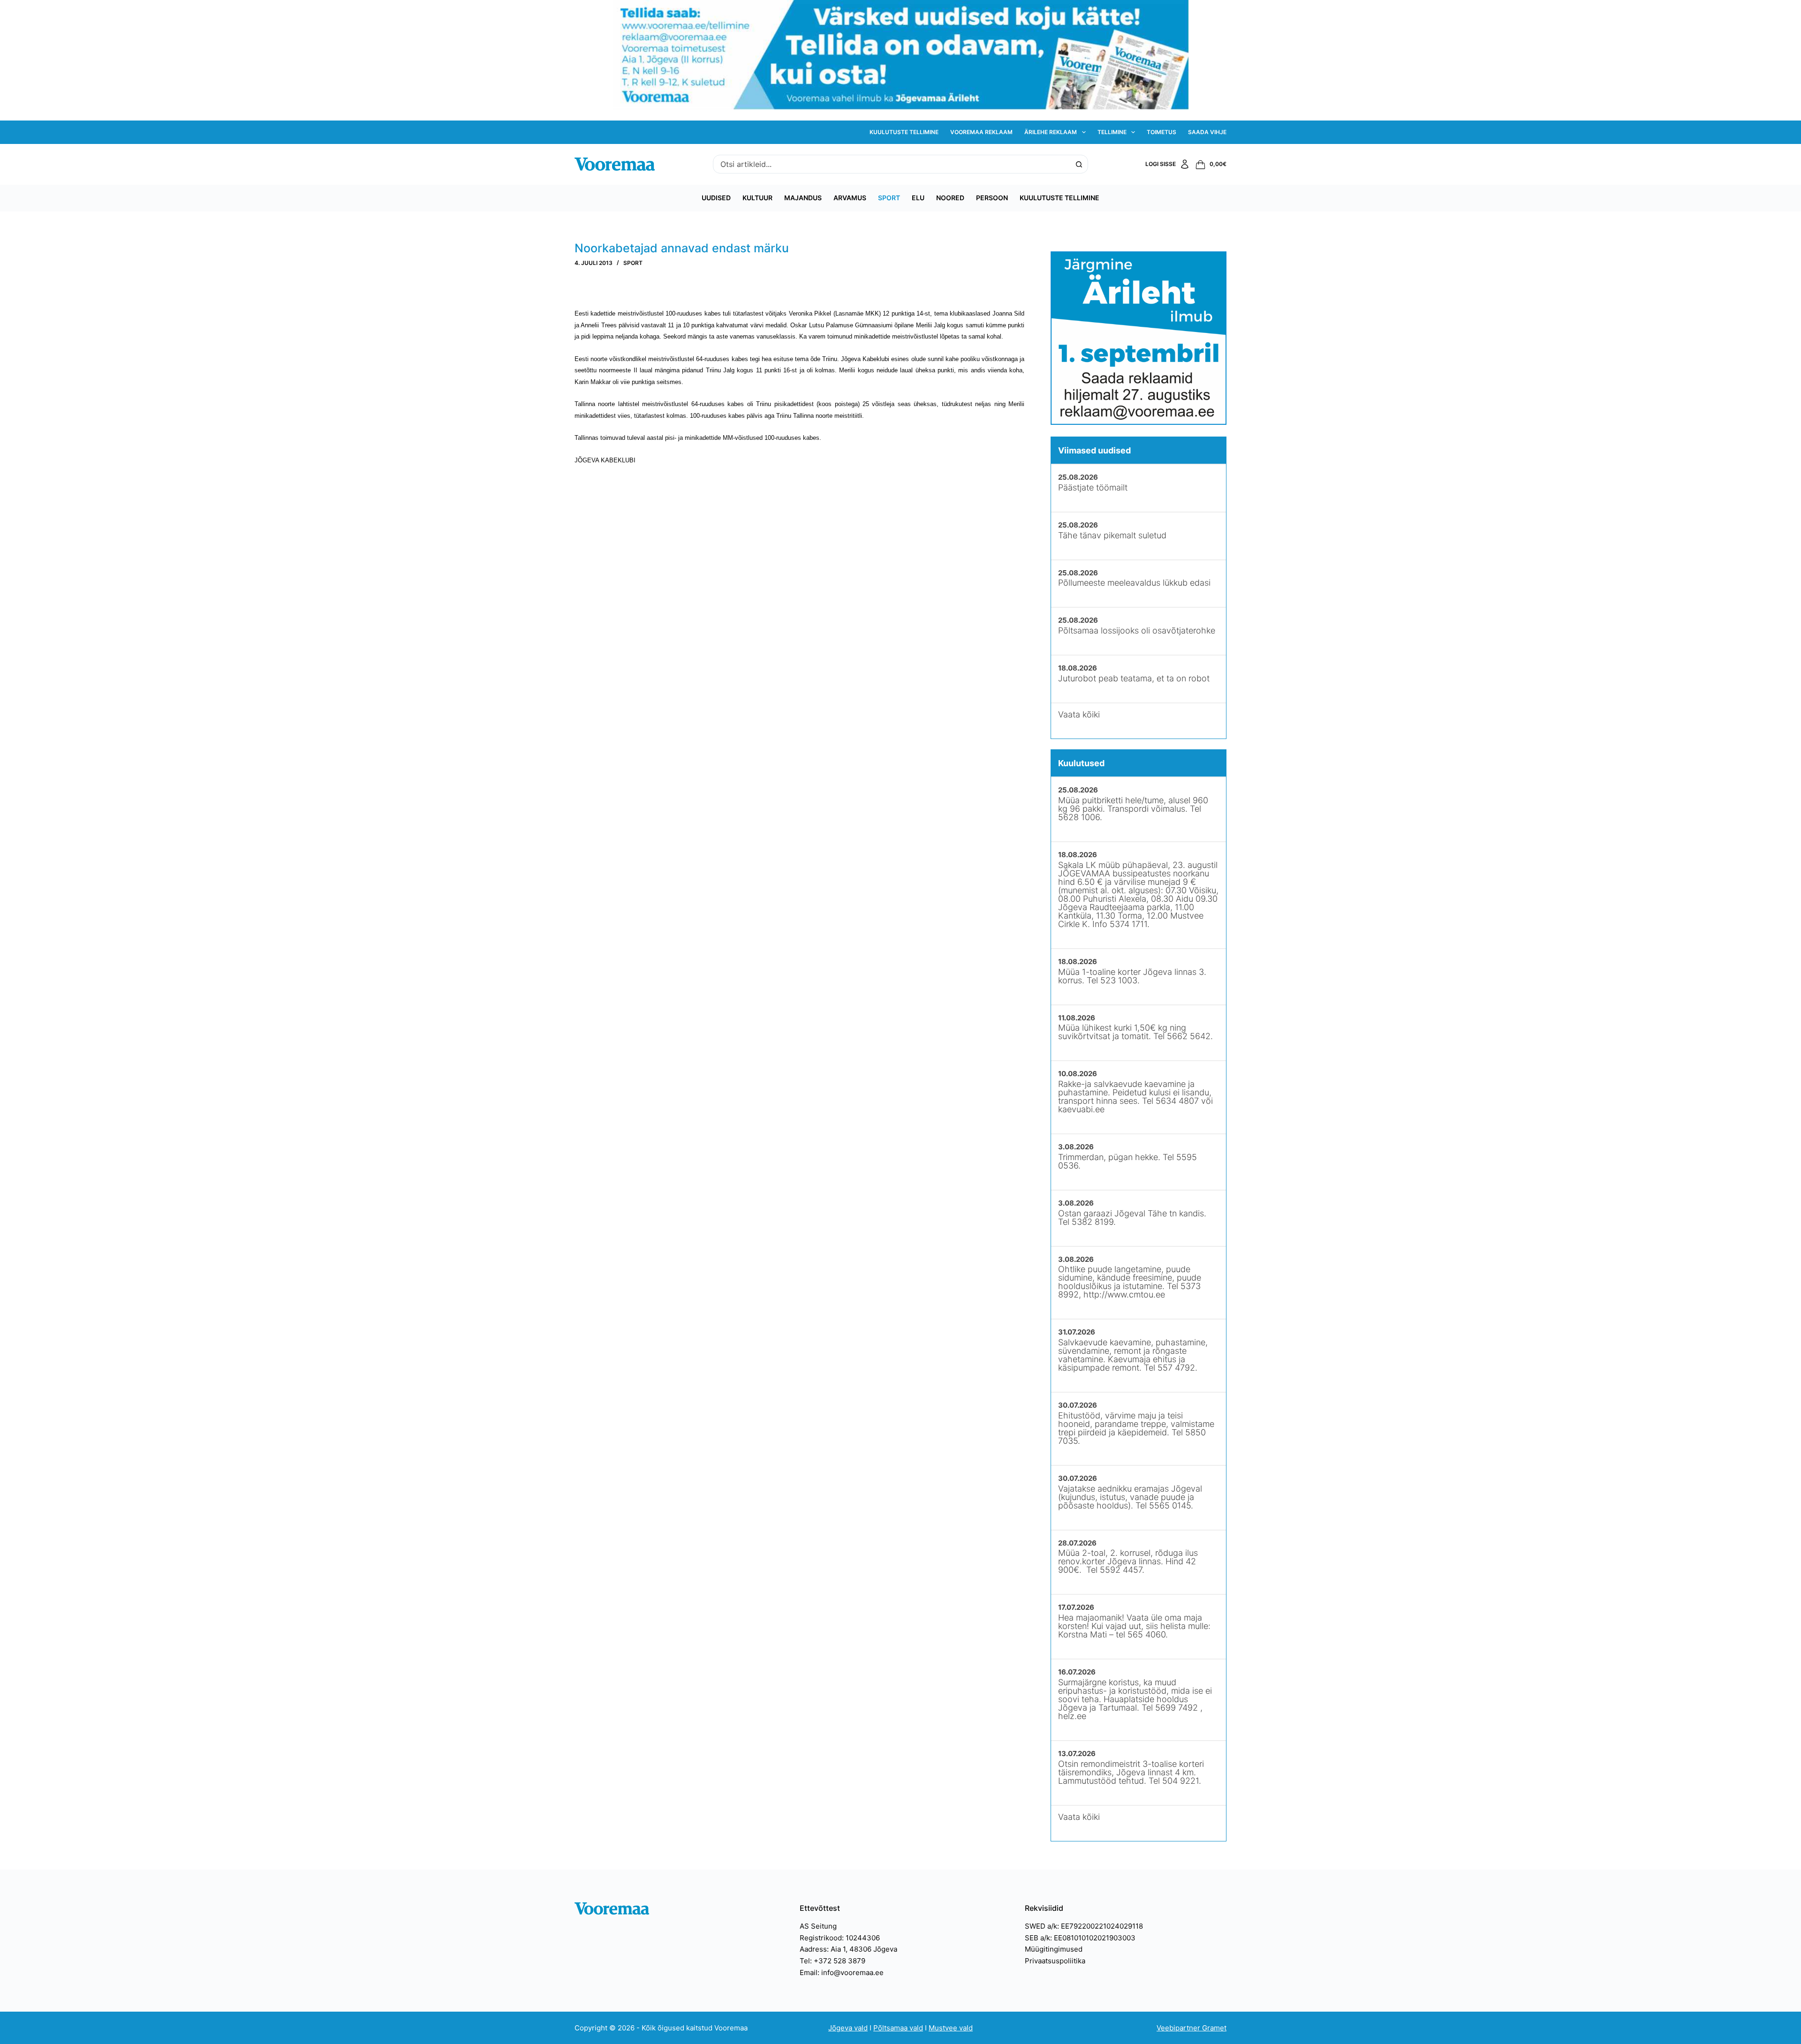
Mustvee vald (951, 2028)
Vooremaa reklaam (981, 132)
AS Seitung (818, 1926)
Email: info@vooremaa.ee (842, 1972)
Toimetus (1162, 132)
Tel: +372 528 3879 (832, 1961)
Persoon (992, 198)
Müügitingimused (1054, 1949)
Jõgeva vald (848, 2028)
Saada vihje (1207, 132)
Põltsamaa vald (898, 2028)
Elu (918, 198)
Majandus (803, 198)
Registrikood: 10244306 (840, 1938)
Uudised (716, 198)
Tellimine (1112, 132)
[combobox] (892, 164)
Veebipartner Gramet (1192, 2028)
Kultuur (757, 198)
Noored (950, 198)
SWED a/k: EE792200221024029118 (1084, 1926)
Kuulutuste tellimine (904, 132)
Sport (889, 198)
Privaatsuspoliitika (1055, 1961)
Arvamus (850, 198)
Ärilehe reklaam (1051, 132)
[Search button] (1079, 164)
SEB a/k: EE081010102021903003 (1080, 1938)
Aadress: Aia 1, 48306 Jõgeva (848, 1949)
